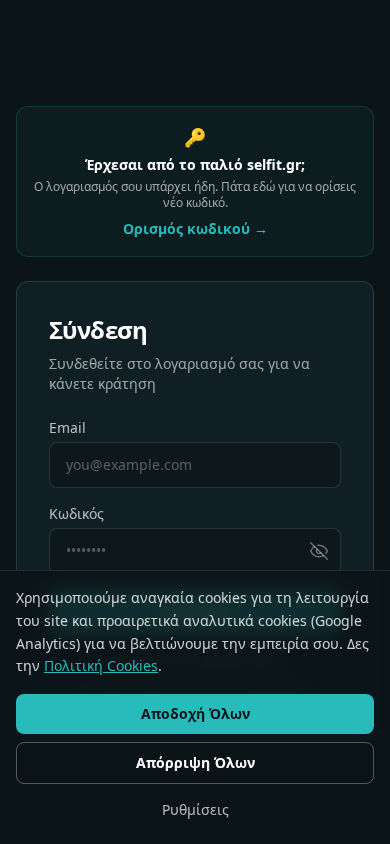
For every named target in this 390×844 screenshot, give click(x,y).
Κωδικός (76, 513)
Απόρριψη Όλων (195, 762)
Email (67, 427)
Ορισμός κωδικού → (195, 228)
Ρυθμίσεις (195, 809)
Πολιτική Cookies (101, 665)
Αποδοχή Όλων (195, 713)
